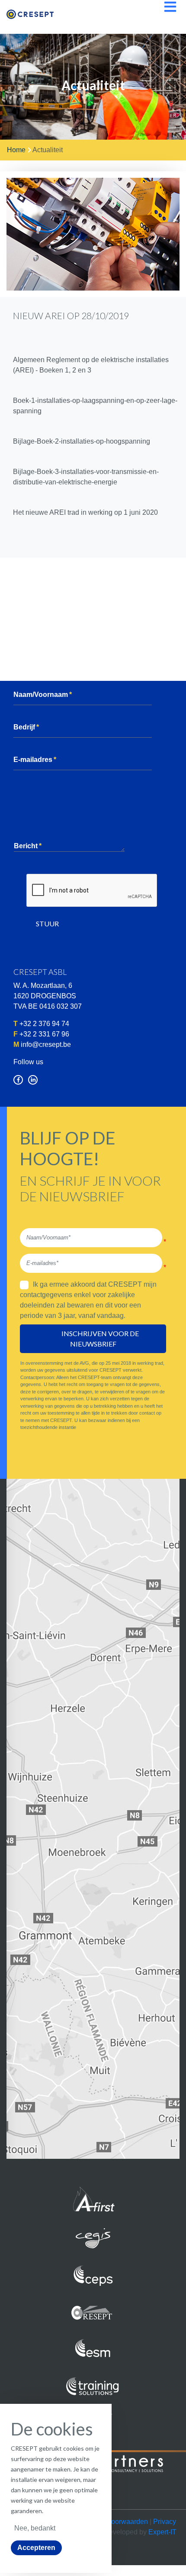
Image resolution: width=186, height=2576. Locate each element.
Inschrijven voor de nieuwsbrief (101, 1339)
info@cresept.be (46, 1044)
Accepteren (36, 2548)
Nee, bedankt (35, 2528)
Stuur (47, 924)
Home (16, 150)
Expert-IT (162, 2532)
